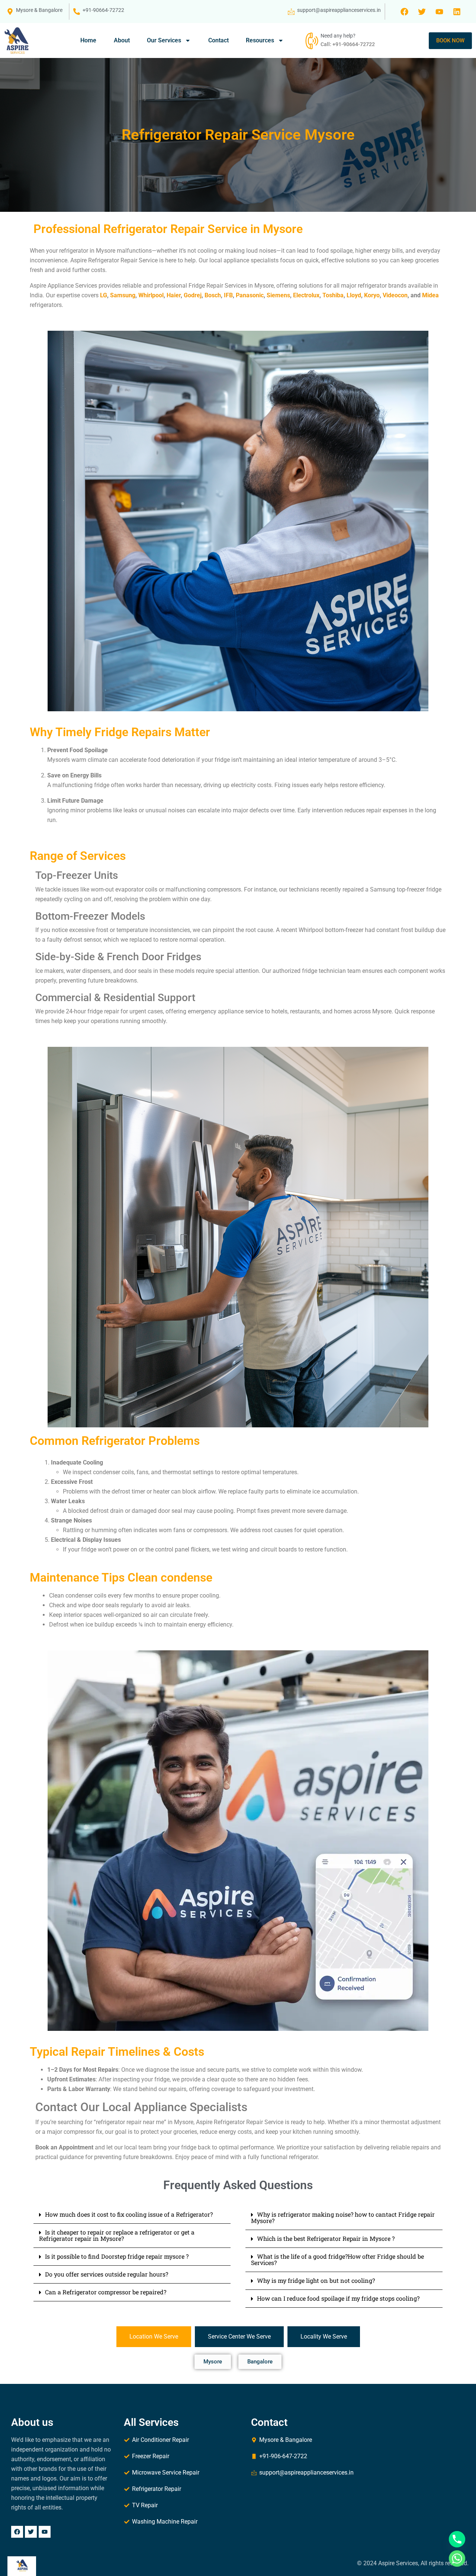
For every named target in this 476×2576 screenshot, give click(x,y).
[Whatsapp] (457, 2559)
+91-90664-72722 (103, 10)
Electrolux (306, 295)
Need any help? (338, 36)
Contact (218, 40)
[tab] (154, 2337)
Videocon (395, 295)
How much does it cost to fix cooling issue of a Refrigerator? (129, 2214)
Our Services (164, 40)
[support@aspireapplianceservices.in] (291, 12)
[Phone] (457, 2539)
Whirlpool (151, 295)
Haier (174, 295)
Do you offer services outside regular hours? (107, 2274)
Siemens (278, 295)
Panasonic (250, 295)
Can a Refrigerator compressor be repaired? (106, 2292)
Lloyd (354, 295)
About (122, 40)
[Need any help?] (311, 41)
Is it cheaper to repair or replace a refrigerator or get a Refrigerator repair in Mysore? (117, 2235)
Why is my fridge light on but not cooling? (316, 2280)
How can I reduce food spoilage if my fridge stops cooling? (338, 2298)
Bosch (213, 295)
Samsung (123, 295)
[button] (132, 2215)
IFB (228, 295)
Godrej (193, 295)
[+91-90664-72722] (77, 12)
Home (88, 40)
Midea (430, 295)
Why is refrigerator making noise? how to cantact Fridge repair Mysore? (343, 2217)
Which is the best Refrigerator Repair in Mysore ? (326, 2238)
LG (104, 295)
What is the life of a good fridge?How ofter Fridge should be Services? (337, 2259)
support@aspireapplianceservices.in (339, 10)
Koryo (372, 295)
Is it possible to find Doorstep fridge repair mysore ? (117, 2256)
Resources (260, 40)
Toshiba (333, 295)
